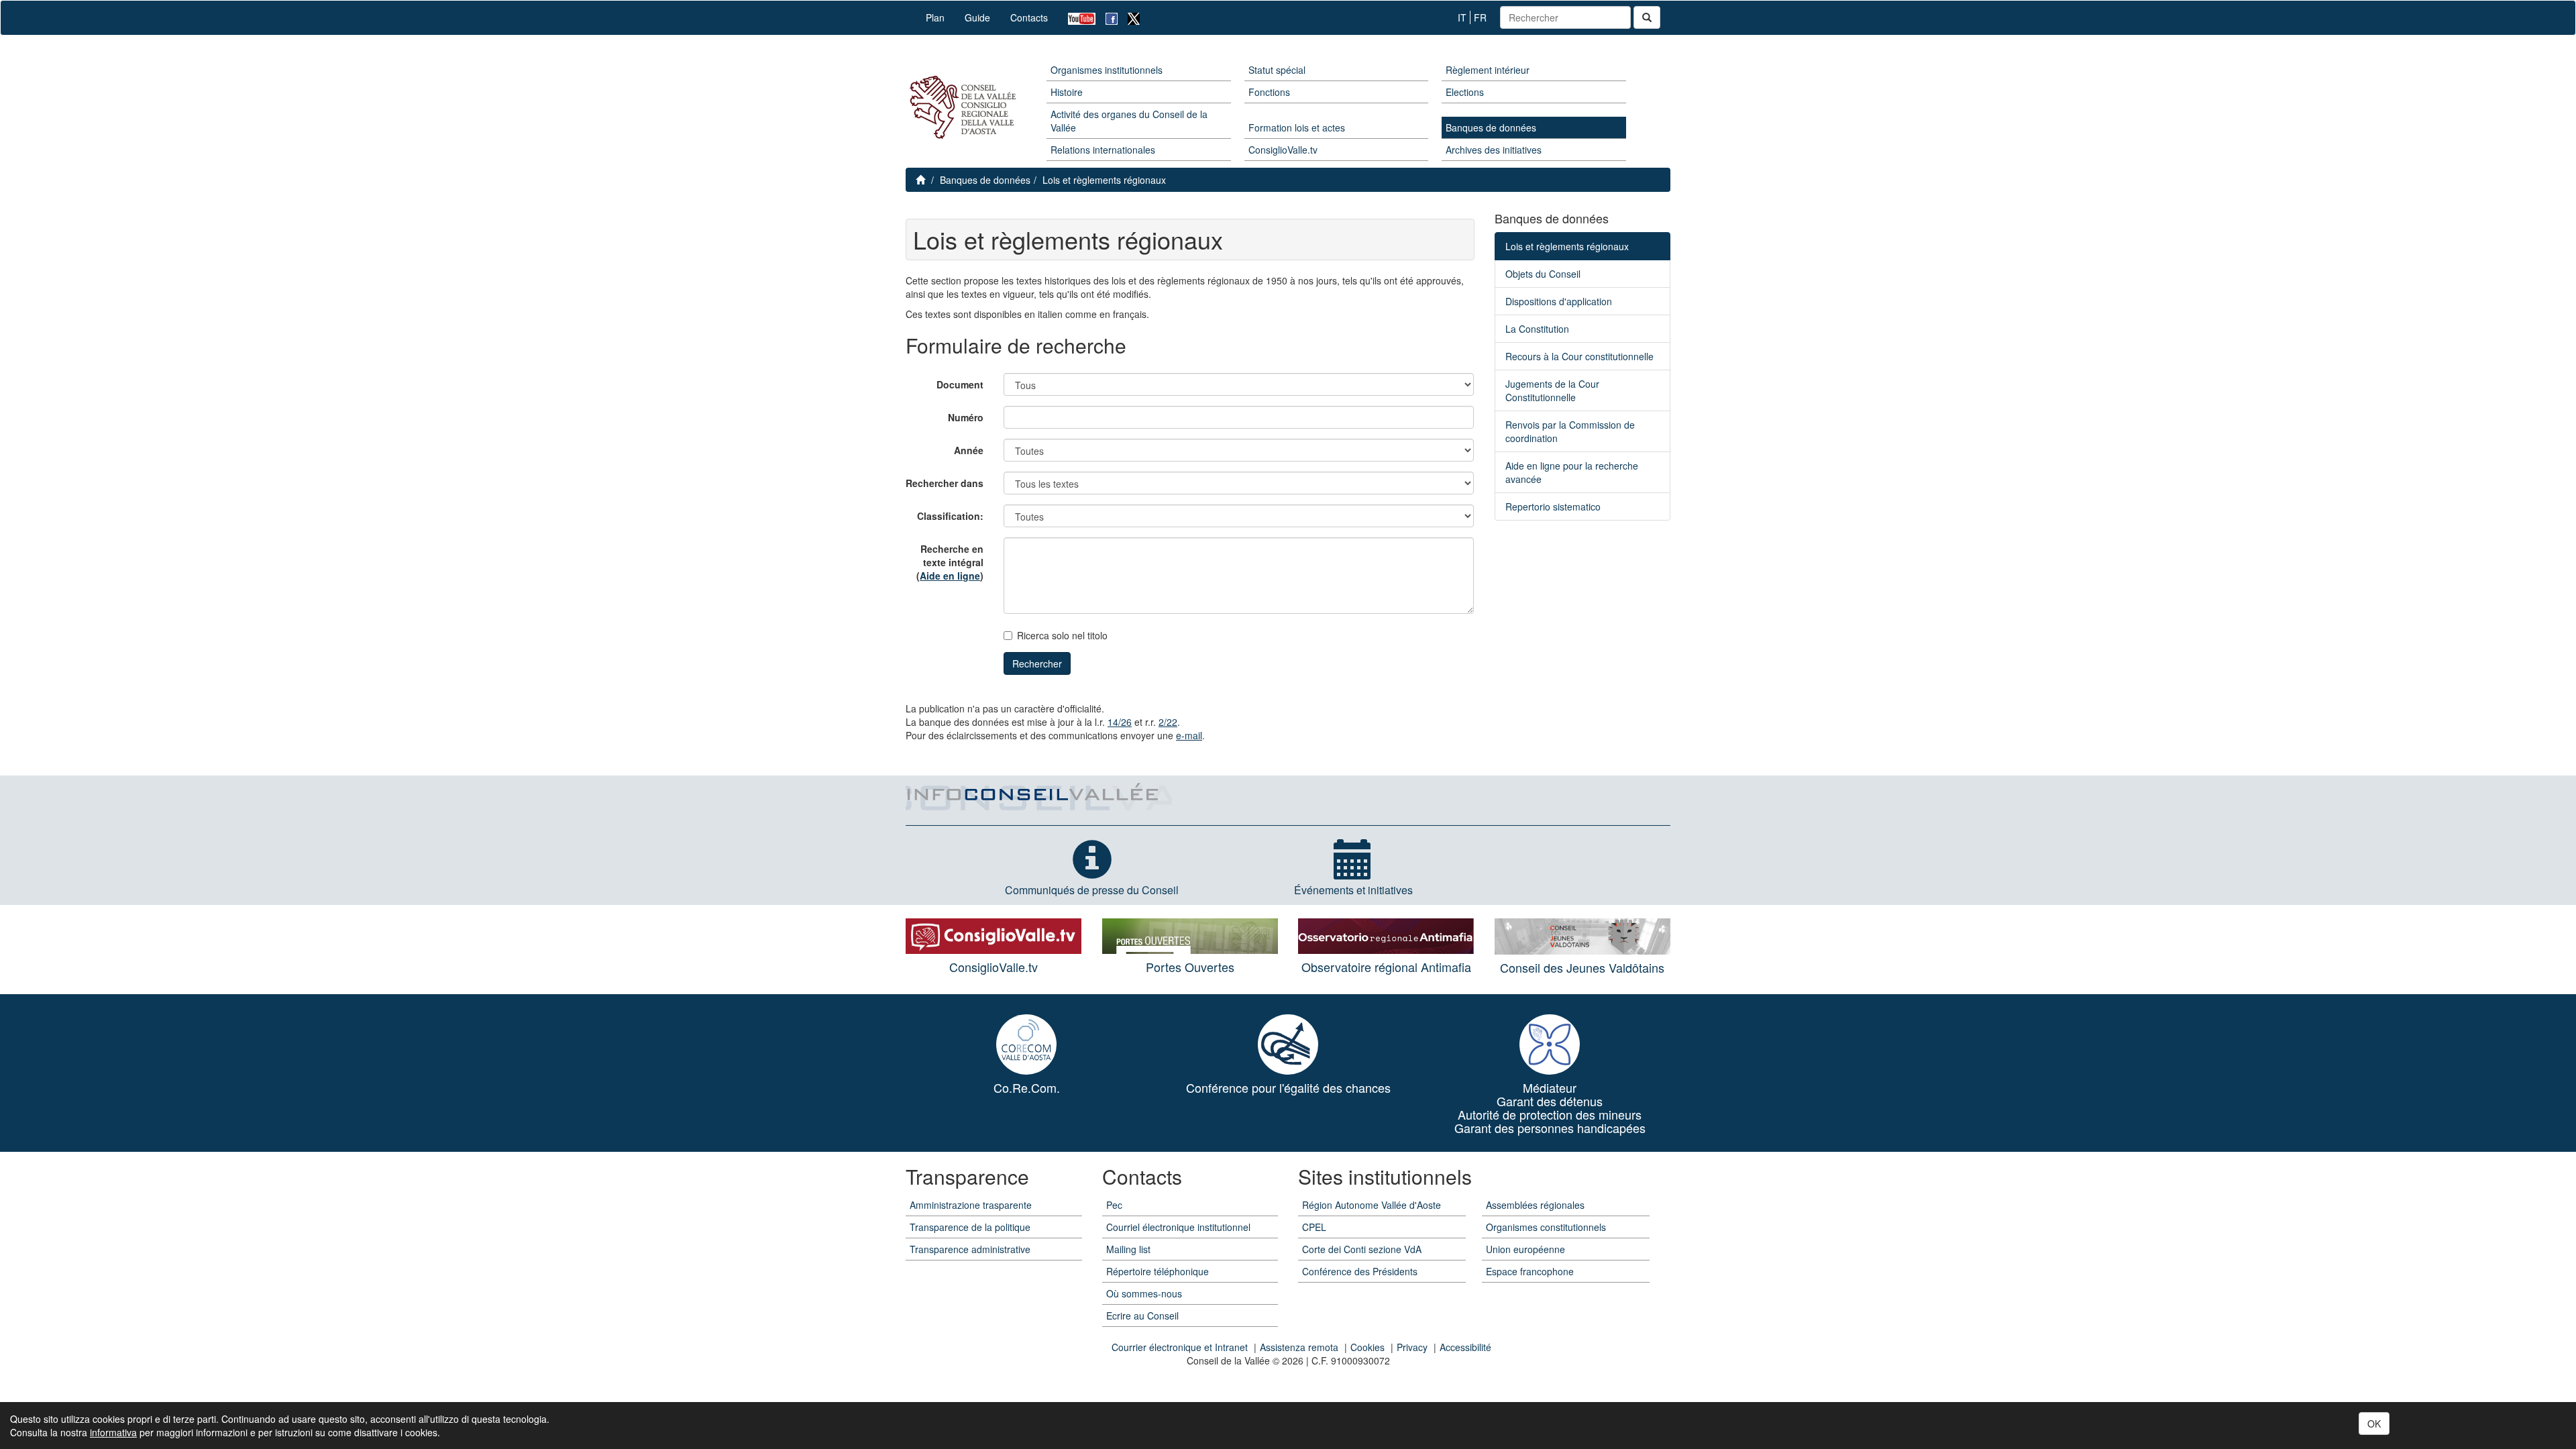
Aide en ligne (950, 576)
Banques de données (1491, 127)
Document (960, 384)
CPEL (1314, 1227)
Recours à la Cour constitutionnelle (1579, 356)
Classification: (950, 516)
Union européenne (1525, 1249)
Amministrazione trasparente (971, 1205)
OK (2374, 1424)
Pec (1114, 1205)
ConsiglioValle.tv (1283, 150)
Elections (1465, 92)
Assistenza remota (1299, 1347)
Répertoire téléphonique (1158, 1271)
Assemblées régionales (1535, 1205)
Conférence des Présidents (1360, 1271)
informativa (113, 1432)
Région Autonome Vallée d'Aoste (1372, 1205)
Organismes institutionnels (1107, 70)
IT (1462, 17)
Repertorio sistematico (1553, 506)
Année (969, 450)
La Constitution (1537, 329)
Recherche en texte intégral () (950, 562)
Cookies (1367, 1347)
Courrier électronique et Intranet (1180, 1347)
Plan (935, 17)
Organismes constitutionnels (1546, 1227)
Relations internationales (1103, 150)
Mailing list (1128, 1249)
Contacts (1029, 17)
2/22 (1168, 722)
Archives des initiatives (1494, 150)
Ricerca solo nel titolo (1062, 635)
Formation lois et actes (1297, 127)
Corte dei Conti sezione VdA (1362, 1249)
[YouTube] (1077, 18)
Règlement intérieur (1488, 70)
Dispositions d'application (1559, 301)
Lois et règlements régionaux (1104, 180)
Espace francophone (1530, 1271)
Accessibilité (1465, 1347)
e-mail (1189, 735)
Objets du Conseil (1543, 274)
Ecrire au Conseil (1142, 1316)
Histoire (1067, 92)
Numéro (966, 417)
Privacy (1412, 1347)
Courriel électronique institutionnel (1178, 1227)
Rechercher (1037, 663)
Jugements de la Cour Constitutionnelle (1552, 390)
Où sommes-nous (1144, 1293)
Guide (977, 17)
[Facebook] (1107, 18)
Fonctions (1269, 92)
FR (1480, 17)
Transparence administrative (970, 1249)
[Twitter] (1129, 18)
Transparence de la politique (970, 1227)
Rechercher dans (945, 483)
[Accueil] (961, 108)
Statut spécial (1277, 70)
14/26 (1120, 722)
